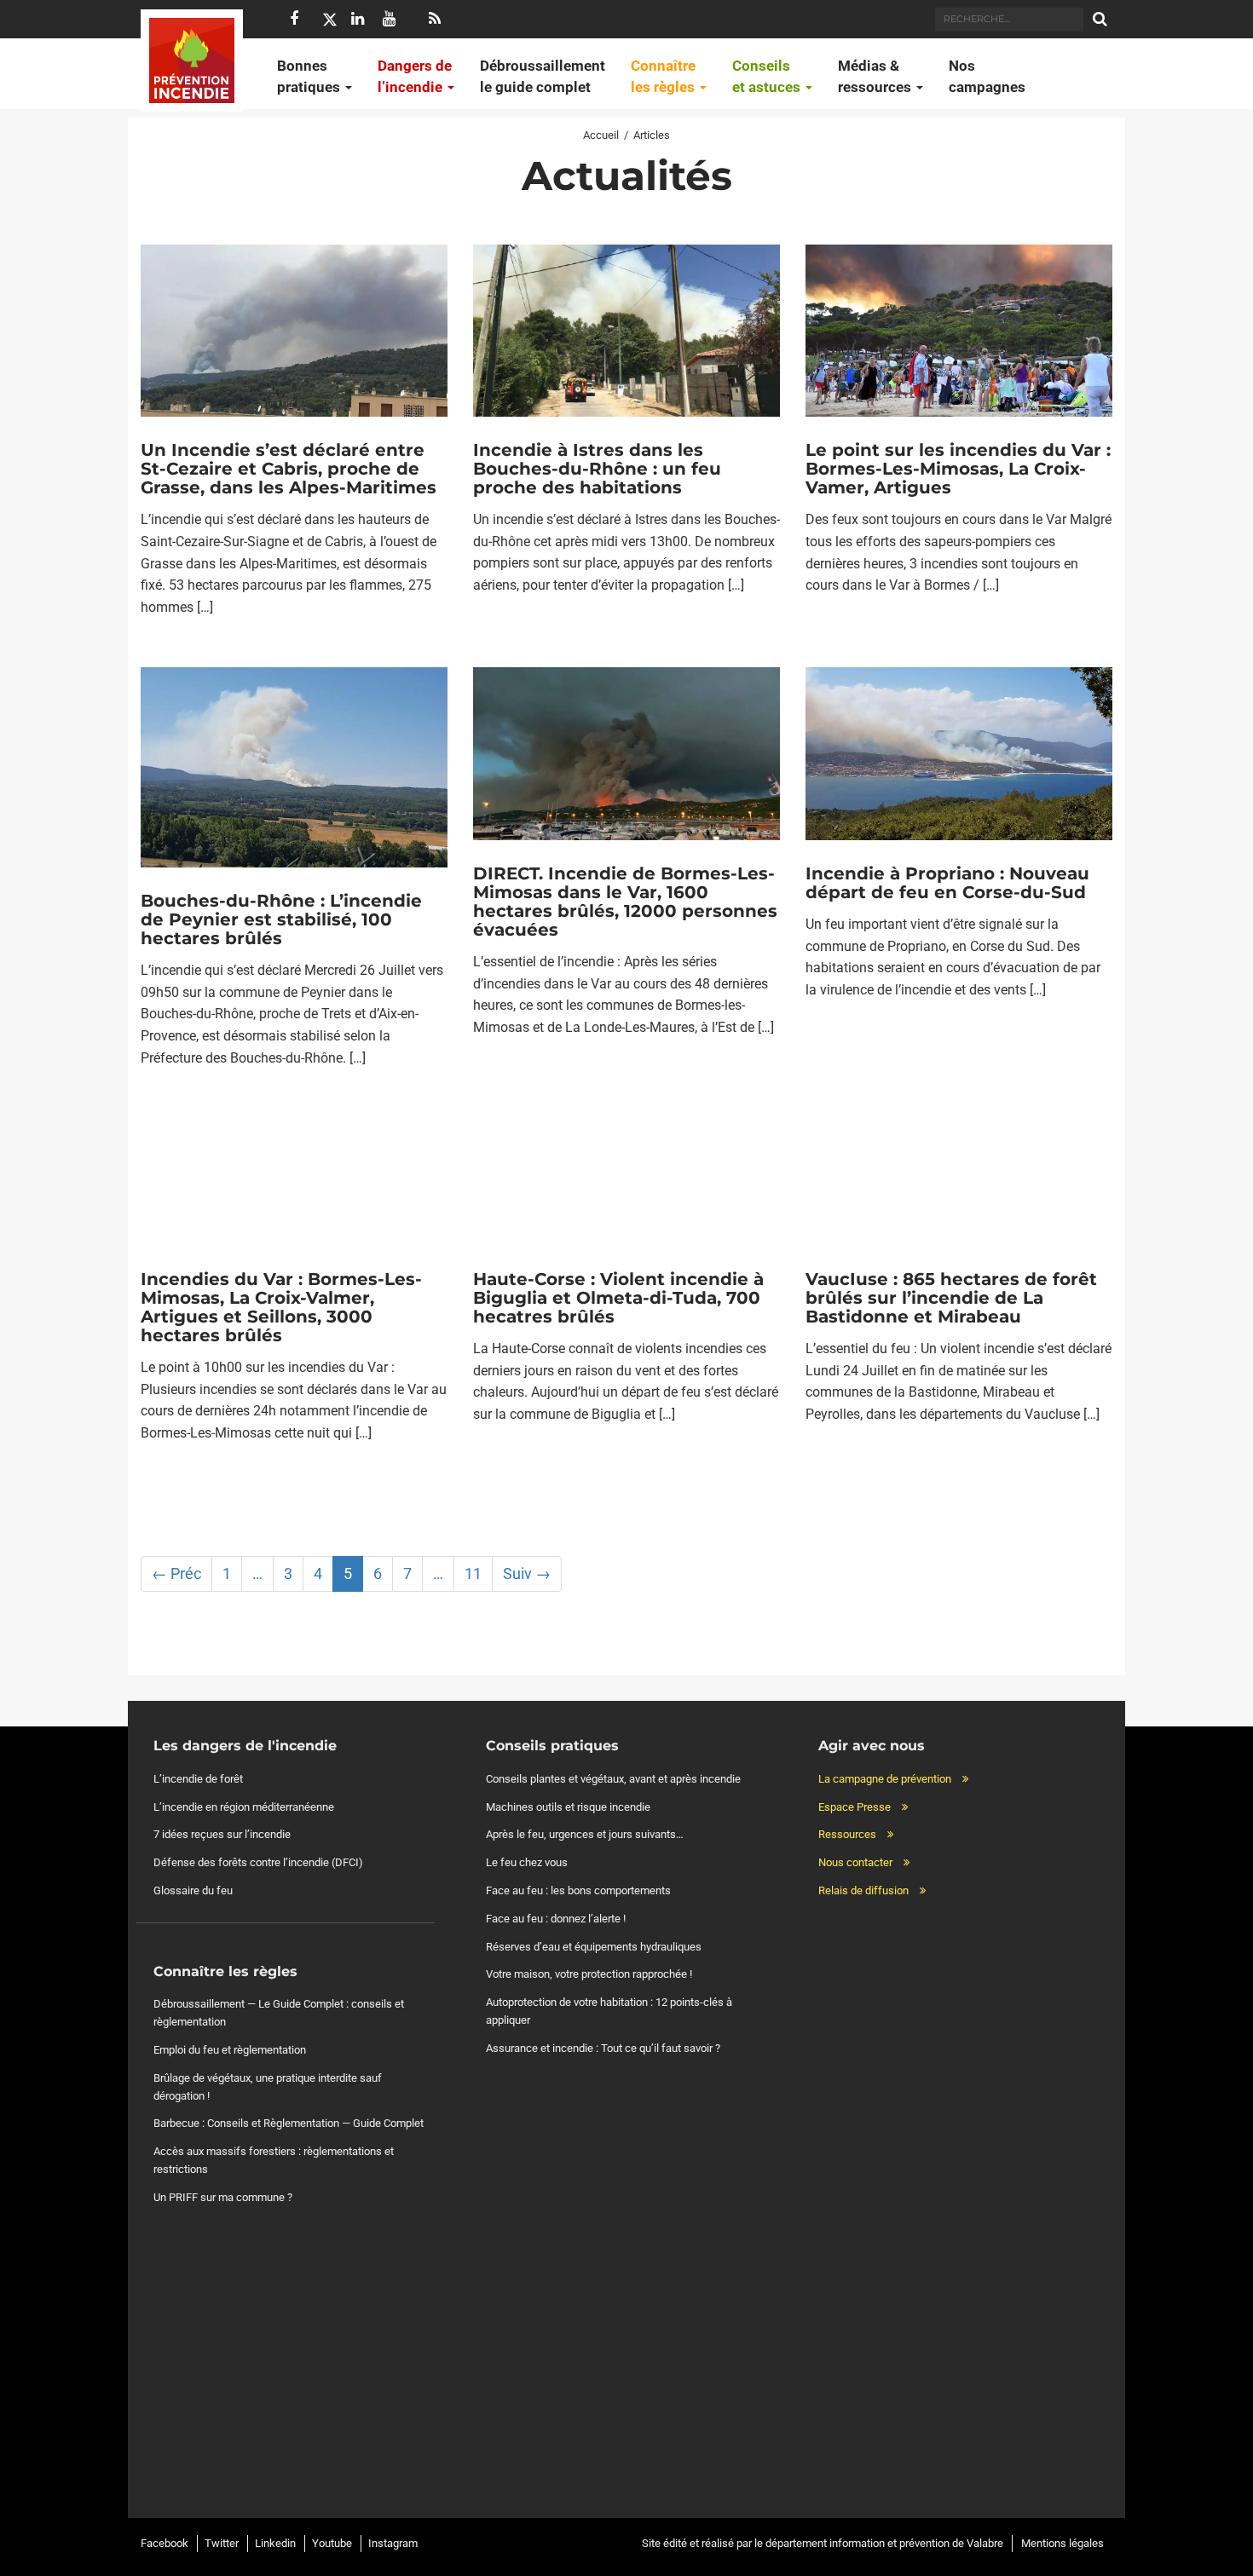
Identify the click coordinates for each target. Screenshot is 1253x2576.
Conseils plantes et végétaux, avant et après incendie (613, 1779)
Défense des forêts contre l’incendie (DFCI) (258, 1862)
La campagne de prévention (885, 1779)
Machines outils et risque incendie (568, 1807)
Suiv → (527, 1573)
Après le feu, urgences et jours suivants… (585, 1834)
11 (473, 1573)
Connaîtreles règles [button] (664, 76)
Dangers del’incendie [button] (415, 76)
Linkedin (275, 2543)
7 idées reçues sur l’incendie (222, 1834)
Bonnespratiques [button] (310, 76)
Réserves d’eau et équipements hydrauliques (594, 1947)
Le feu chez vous (527, 1862)
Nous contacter (855, 1862)
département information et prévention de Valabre (884, 2543)
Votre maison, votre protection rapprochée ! (589, 1974)
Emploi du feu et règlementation (230, 2050)
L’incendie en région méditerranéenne (244, 1807)
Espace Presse (855, 1807)
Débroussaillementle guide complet (543, 76)
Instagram (393, 2543)
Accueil (601, 135)
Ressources (847, 1834)
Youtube (332, 2543)
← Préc (176, 1573)
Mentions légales (1062, 2543)
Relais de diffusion (863, 1890)
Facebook (165, 2543)
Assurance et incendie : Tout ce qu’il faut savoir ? (603, 2048)
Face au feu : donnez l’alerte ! (556, 1919)
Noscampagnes (987, 76)
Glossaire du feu (193, 1890)
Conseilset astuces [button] (768, 76)
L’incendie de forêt (198, 1779)
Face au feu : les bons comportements (578, 1890)
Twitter (222, 2543)
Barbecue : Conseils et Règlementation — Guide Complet (289, 2123)
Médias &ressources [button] (876, 76)
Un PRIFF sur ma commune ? (223, 2197)
